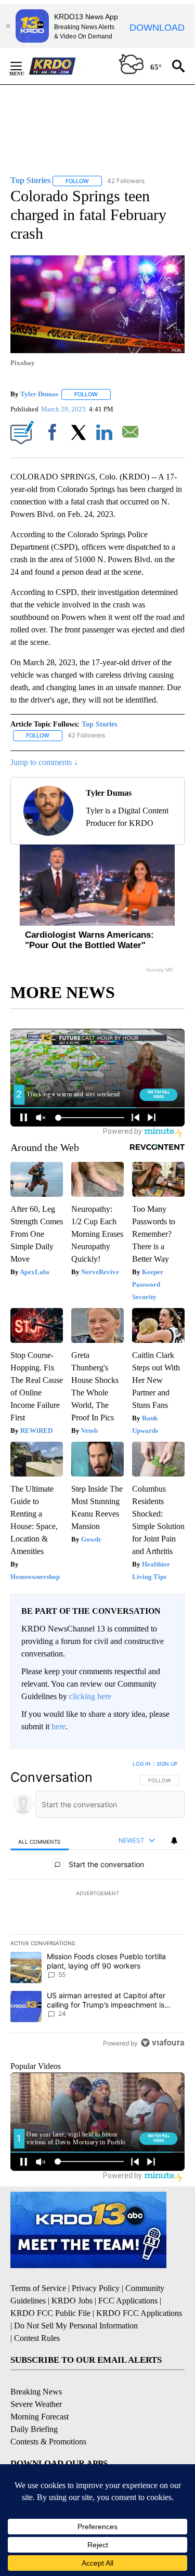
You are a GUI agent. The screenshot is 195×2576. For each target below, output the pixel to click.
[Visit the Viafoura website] (162, 2043)
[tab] (40, 1841)
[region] (97, 1906)
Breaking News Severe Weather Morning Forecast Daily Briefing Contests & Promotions (48, 2417)
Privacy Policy (96, 2288)
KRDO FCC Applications (139, 2313)
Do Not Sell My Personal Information (76, 2326)
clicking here (90, 1696)
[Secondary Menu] (24, 66)
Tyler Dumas (39, 394)
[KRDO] (55, 66)
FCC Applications (128, 2301)
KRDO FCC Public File (50, 2313)
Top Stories (99, 724)
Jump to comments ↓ (44, 762)
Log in (142, 1764)
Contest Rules (37, 2338)
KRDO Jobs (72, 2301)
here (58, 1726)
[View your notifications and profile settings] (174, 1841)
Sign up (167, 1764)
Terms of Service (38, 2288)
